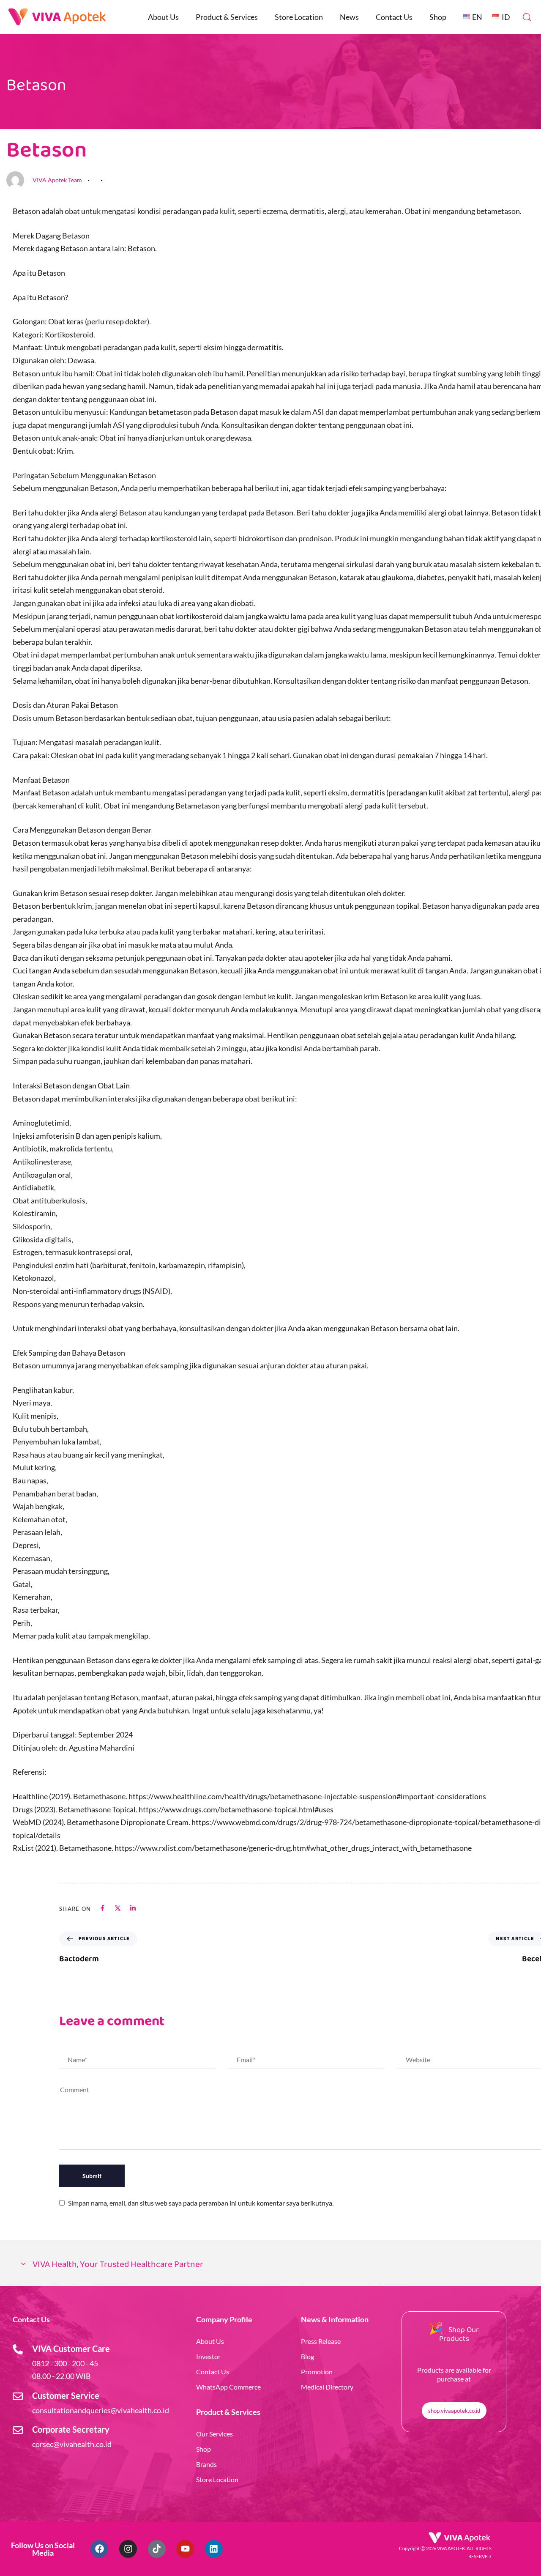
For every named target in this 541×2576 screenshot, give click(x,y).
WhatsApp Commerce (228, 2387)
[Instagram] (128, 2549)
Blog (307, 2356)
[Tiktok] (157, 2549)
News (349, 17)
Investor (208, 2356)
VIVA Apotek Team (57, 180)
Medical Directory (327, 2387)
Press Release (321, 2341)
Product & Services (227, 17)
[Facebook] (99, 2549)
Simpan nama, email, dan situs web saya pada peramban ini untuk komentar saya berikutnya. (201, 2203)
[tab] (270, 2265)
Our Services (214, 2434)
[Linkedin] (214, 2549)
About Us (163, 17)
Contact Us (394, 17)
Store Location (299, 17)
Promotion (317, 2372)
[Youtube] (185, 2549)
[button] (527, 17)
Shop (438, 17)
